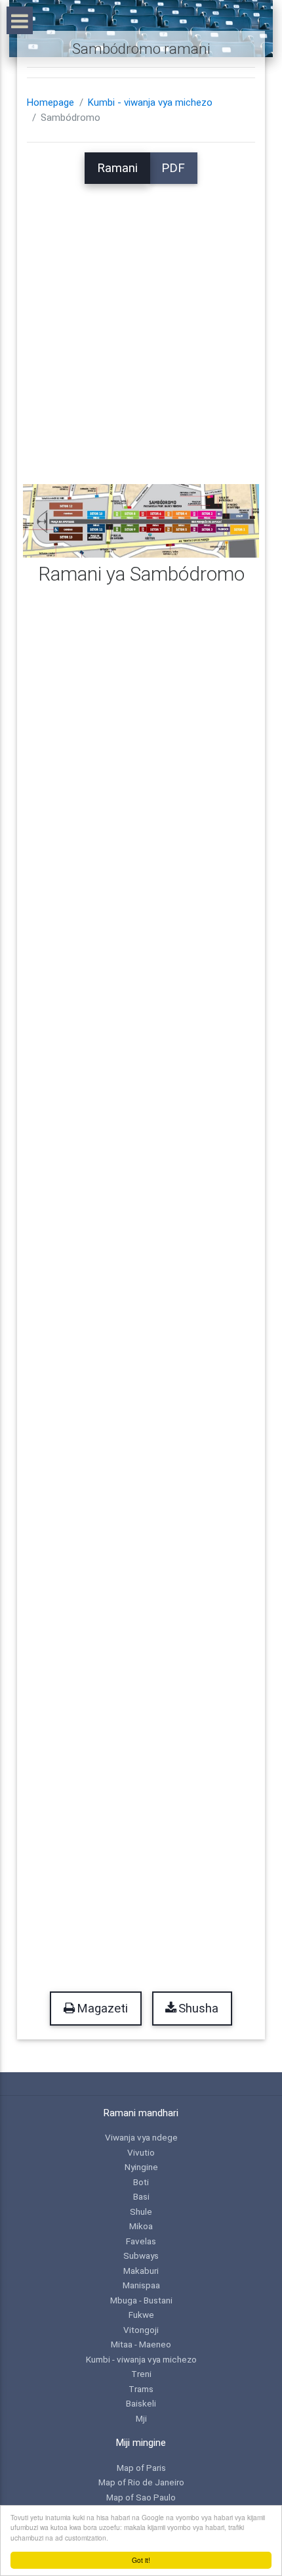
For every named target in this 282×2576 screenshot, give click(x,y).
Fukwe (141, 2315)
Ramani (117, 168)
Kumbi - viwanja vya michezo (150, 102)
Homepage (50, 102)
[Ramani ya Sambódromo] (141, 520)
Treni (141, 2374)
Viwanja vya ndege (141, 2137)
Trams (141, 2389)
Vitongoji (141, 2330)
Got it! (141, 2560)
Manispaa (141, 2285)
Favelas (141, 2241)
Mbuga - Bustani (141, 2300)
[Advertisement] (141, 325)
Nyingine (141, 2167)
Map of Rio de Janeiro (141, 2482)
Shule (141, 2211)
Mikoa (141, 2226)
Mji (141, 2418)
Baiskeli (141, 2403)
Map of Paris (141, 2468)
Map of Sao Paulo (141, 2497)
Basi (141, 2196)
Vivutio (141, 2152)
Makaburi (141, 2271)
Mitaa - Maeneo (141, 2344)
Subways (141, 2255)
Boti (141, 2182)
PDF (173, 168)
